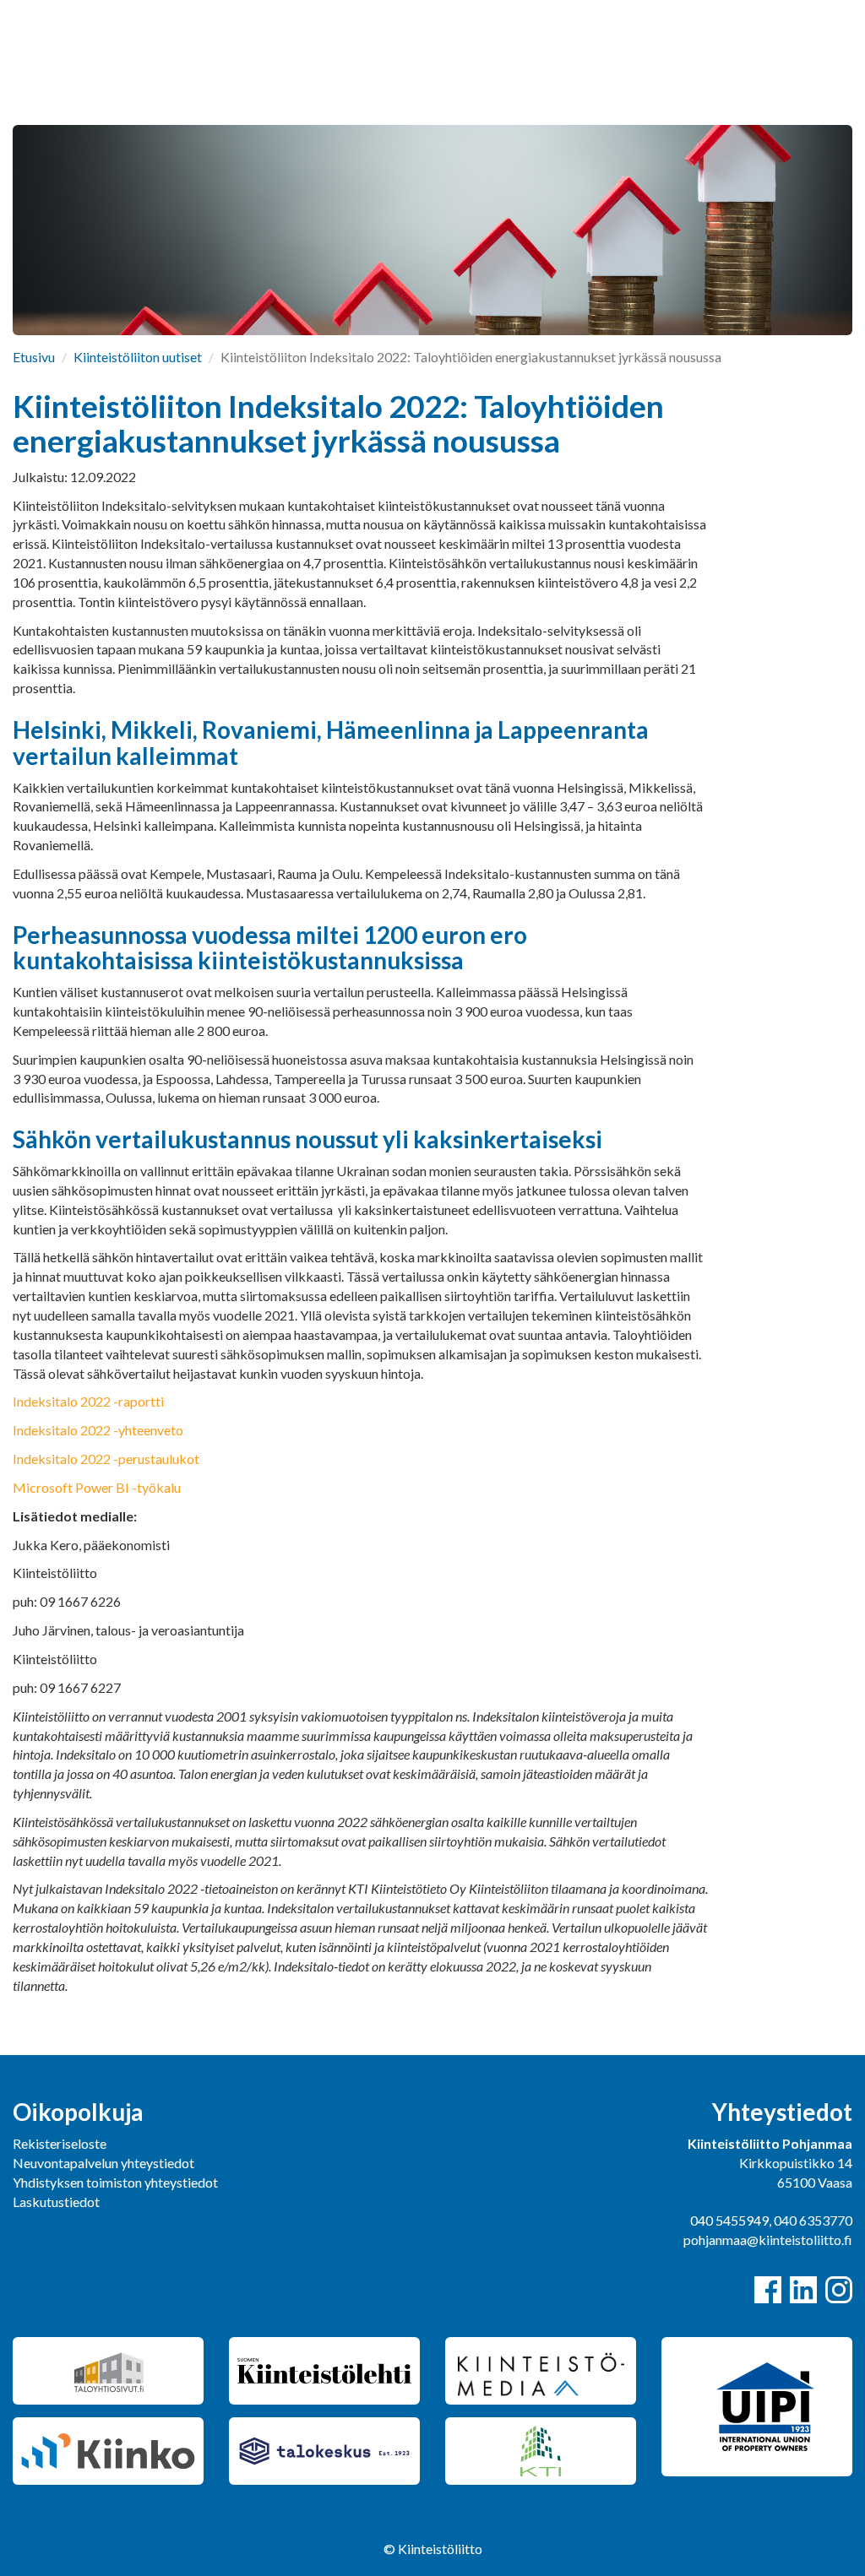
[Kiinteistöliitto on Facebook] (768, 2290)
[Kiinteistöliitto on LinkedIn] (803, 2290)
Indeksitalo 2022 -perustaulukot (106, 1459)
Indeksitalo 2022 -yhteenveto (98, 1430)
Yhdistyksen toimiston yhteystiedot (115, 2182)
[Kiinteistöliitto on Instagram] (839, 2290)
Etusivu (34, 357)
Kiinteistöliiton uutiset (138, 357)
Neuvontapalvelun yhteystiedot (103, 2163)
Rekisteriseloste (60, 2143)
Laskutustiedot (56, 2202)
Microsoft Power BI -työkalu (97, 1487)
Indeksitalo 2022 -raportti (90, 1401)
